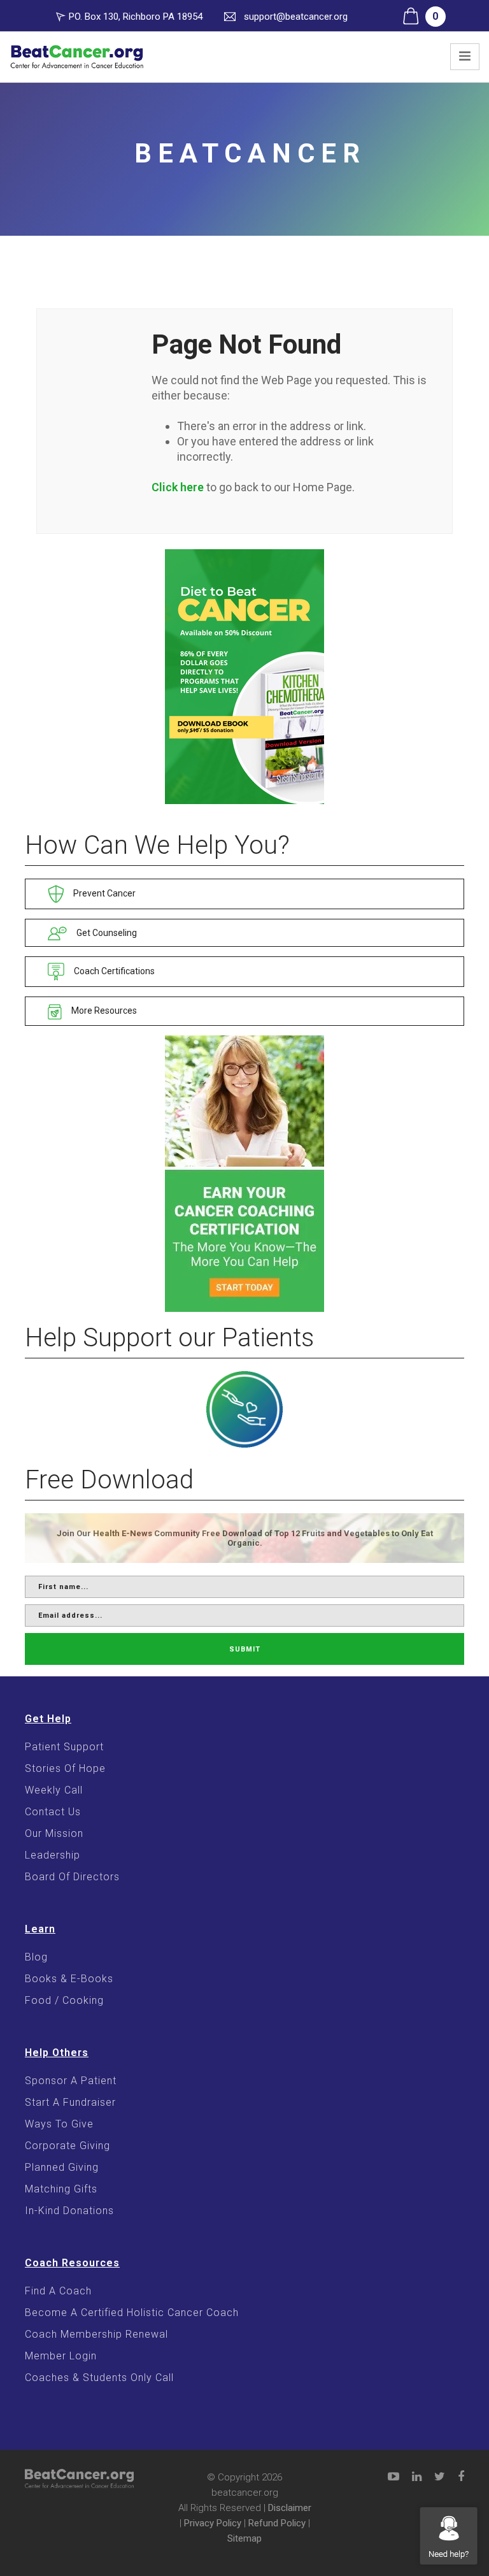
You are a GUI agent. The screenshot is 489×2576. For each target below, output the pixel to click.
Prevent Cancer (103, 893)
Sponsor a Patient (71, 2081)
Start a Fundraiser (70, 2102)
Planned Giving (62, 2167)
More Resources (103, 1011)
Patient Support (64, 1747)
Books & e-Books (69, 1979)
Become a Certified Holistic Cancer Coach (132, 2313)
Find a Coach (58, 2291)
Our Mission (54, 1833)
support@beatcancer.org (296, 17)
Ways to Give (59, 2124)
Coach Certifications (113, 971)
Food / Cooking (64, 2000)
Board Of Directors (72, 1877)
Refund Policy (277, 2523)
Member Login (61, 2356)
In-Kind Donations (69, 2211)
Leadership (53, 1855)
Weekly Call (54, 1790)
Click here (178, 487)
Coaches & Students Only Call (99, 2378)
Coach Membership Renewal (96, 2334)
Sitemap (244, 2538)
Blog (36, 1957)
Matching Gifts (61, 2189)
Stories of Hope (65, 1768)
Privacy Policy (213, 2523)
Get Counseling (106, 933)
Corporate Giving (67, 2146)
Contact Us (53, 1812)
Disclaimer (290, 2508)
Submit (245, 1649)
